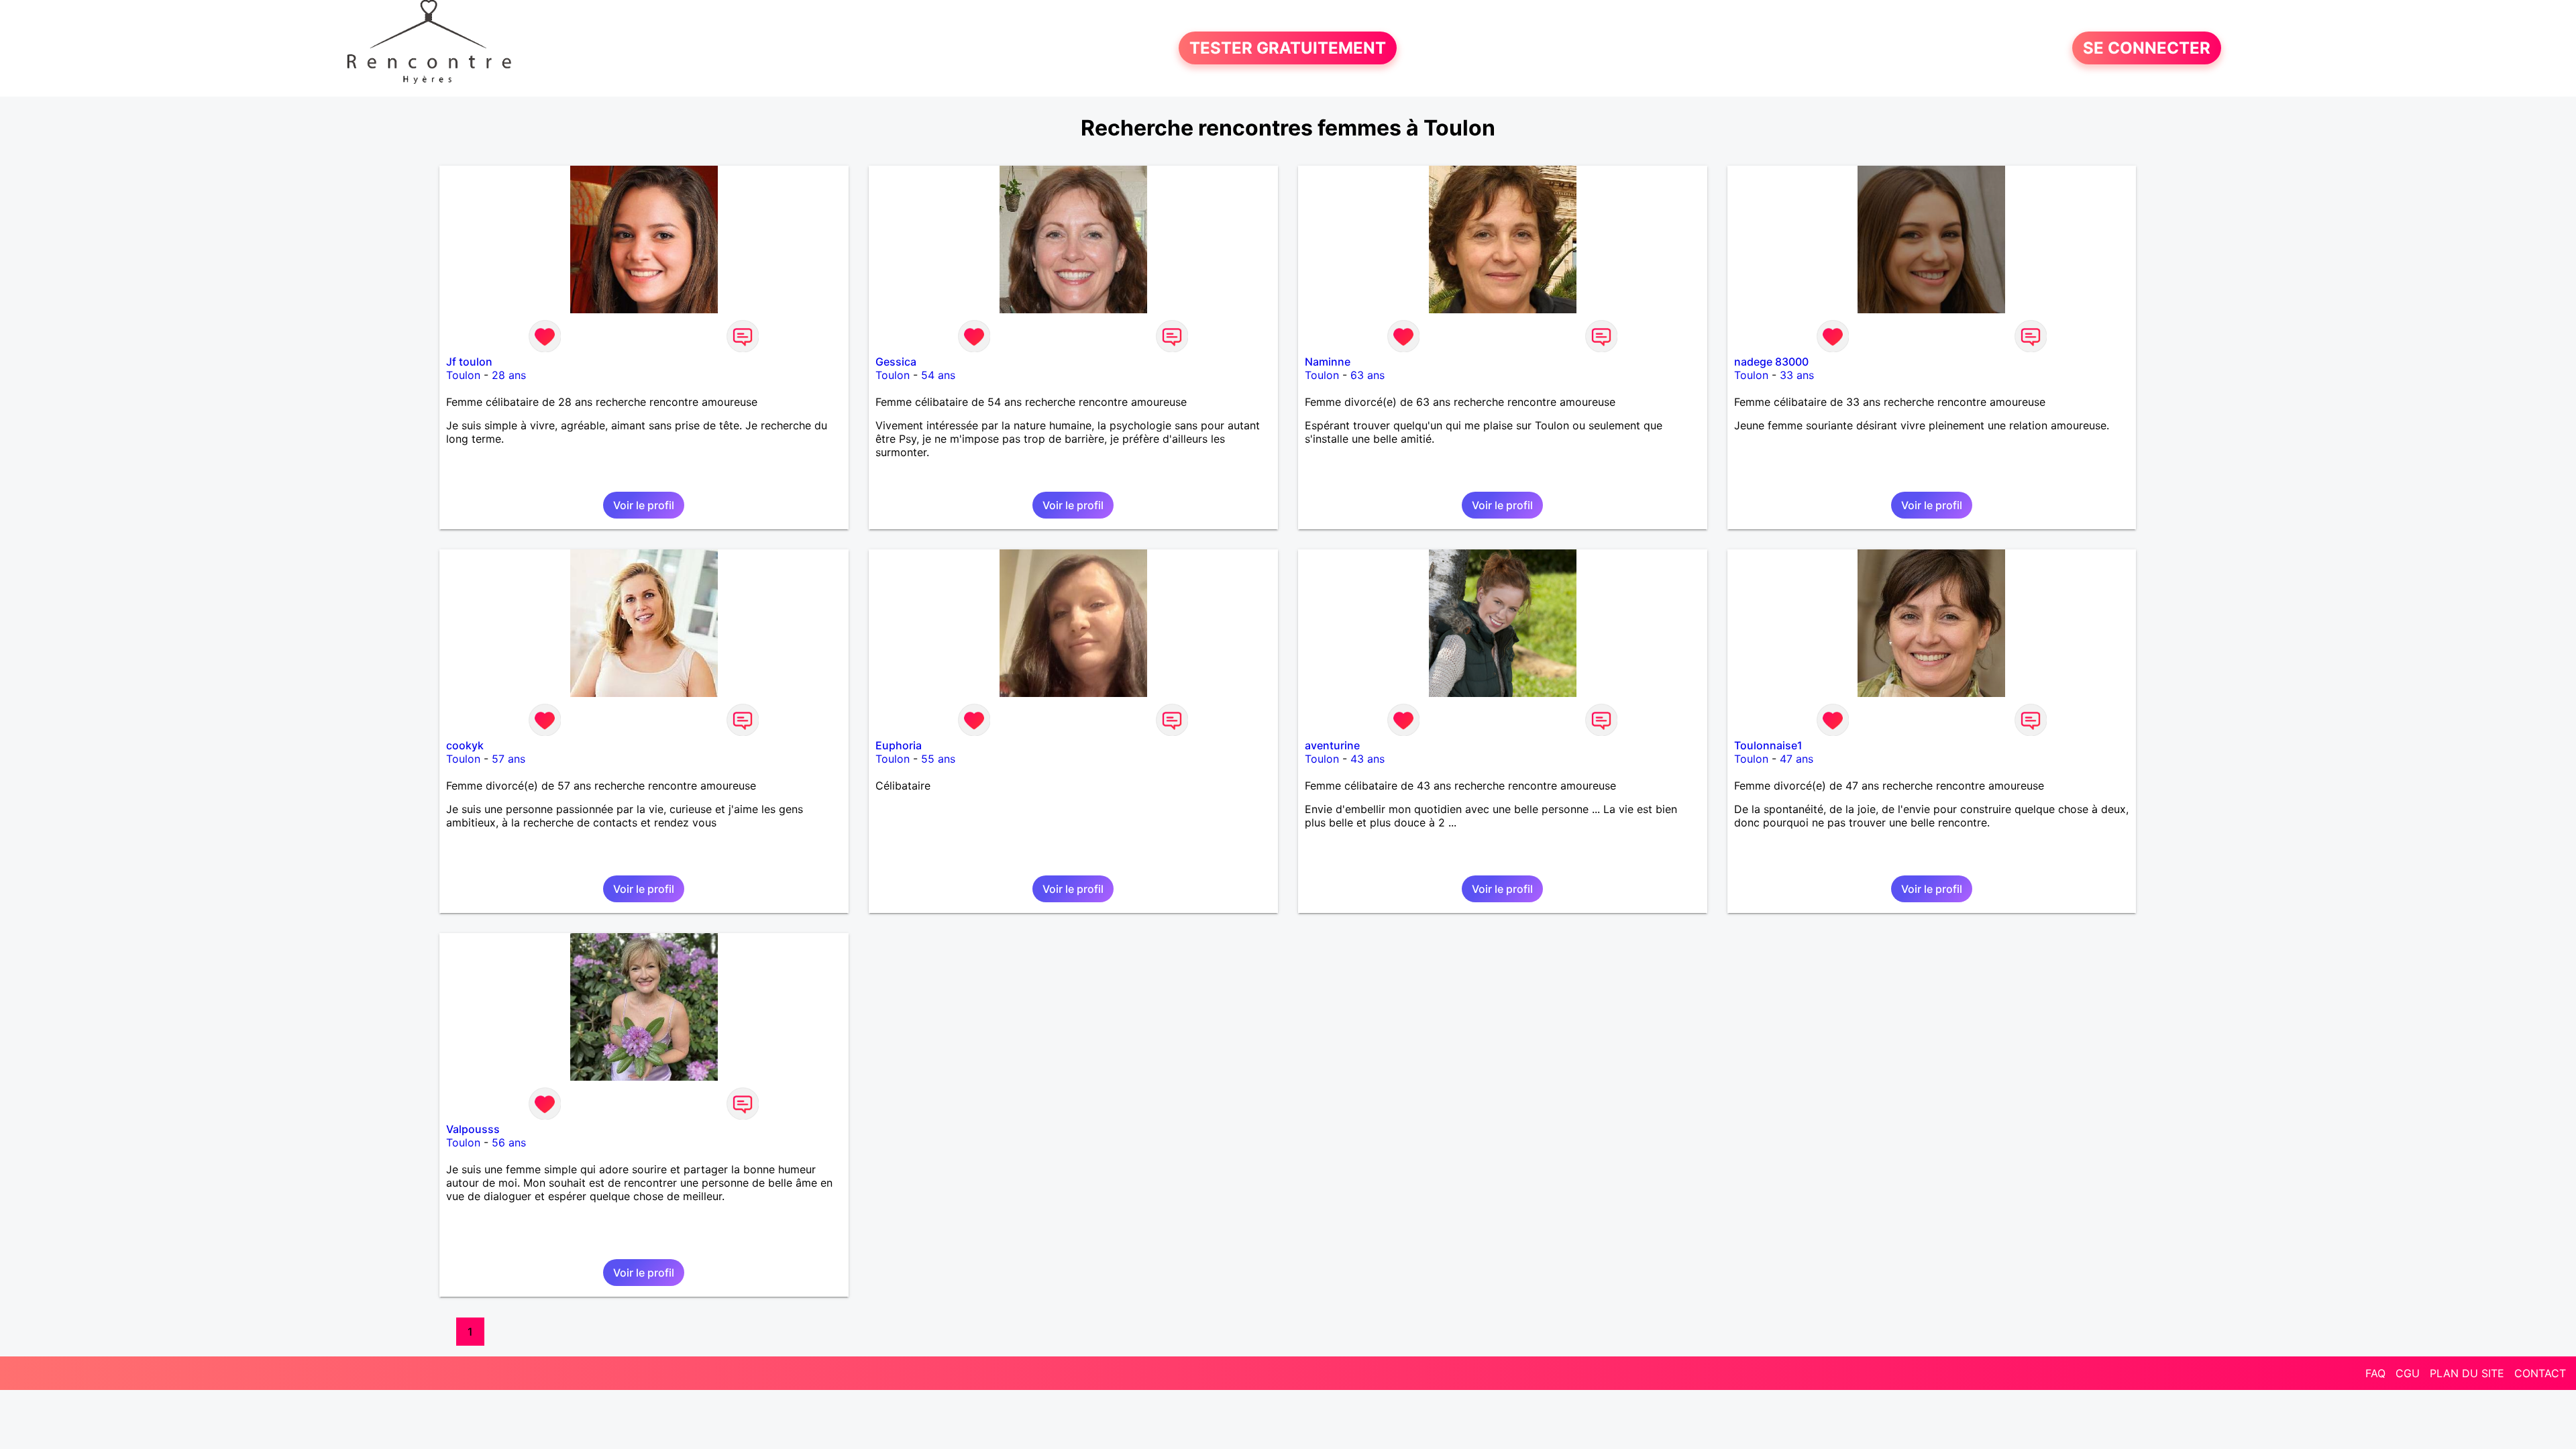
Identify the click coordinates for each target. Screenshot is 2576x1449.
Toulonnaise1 (1768, 745)
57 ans (508, 759)
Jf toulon (469, 362)
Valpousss (473, 1129)
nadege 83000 (1771, 362)
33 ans (1797, 375)
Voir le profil (644, 505)
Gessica (896, 362)
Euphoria (899, 745)
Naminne (1328, 362)
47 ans (1796, 759)
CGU (2408, 1373)
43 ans (1367, 759)
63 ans (1367, 375)
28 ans (509, 375)
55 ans (938, 759)
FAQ (2375, 1373)
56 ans (509, 1142)
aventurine (1332, 745)
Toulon (463, 375)
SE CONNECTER (2147, 48)
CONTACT (2540, 1373)
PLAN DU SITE (2467, 1373)
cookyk (465, 745)
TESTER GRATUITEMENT (1288, 48)
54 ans (938, 375)
